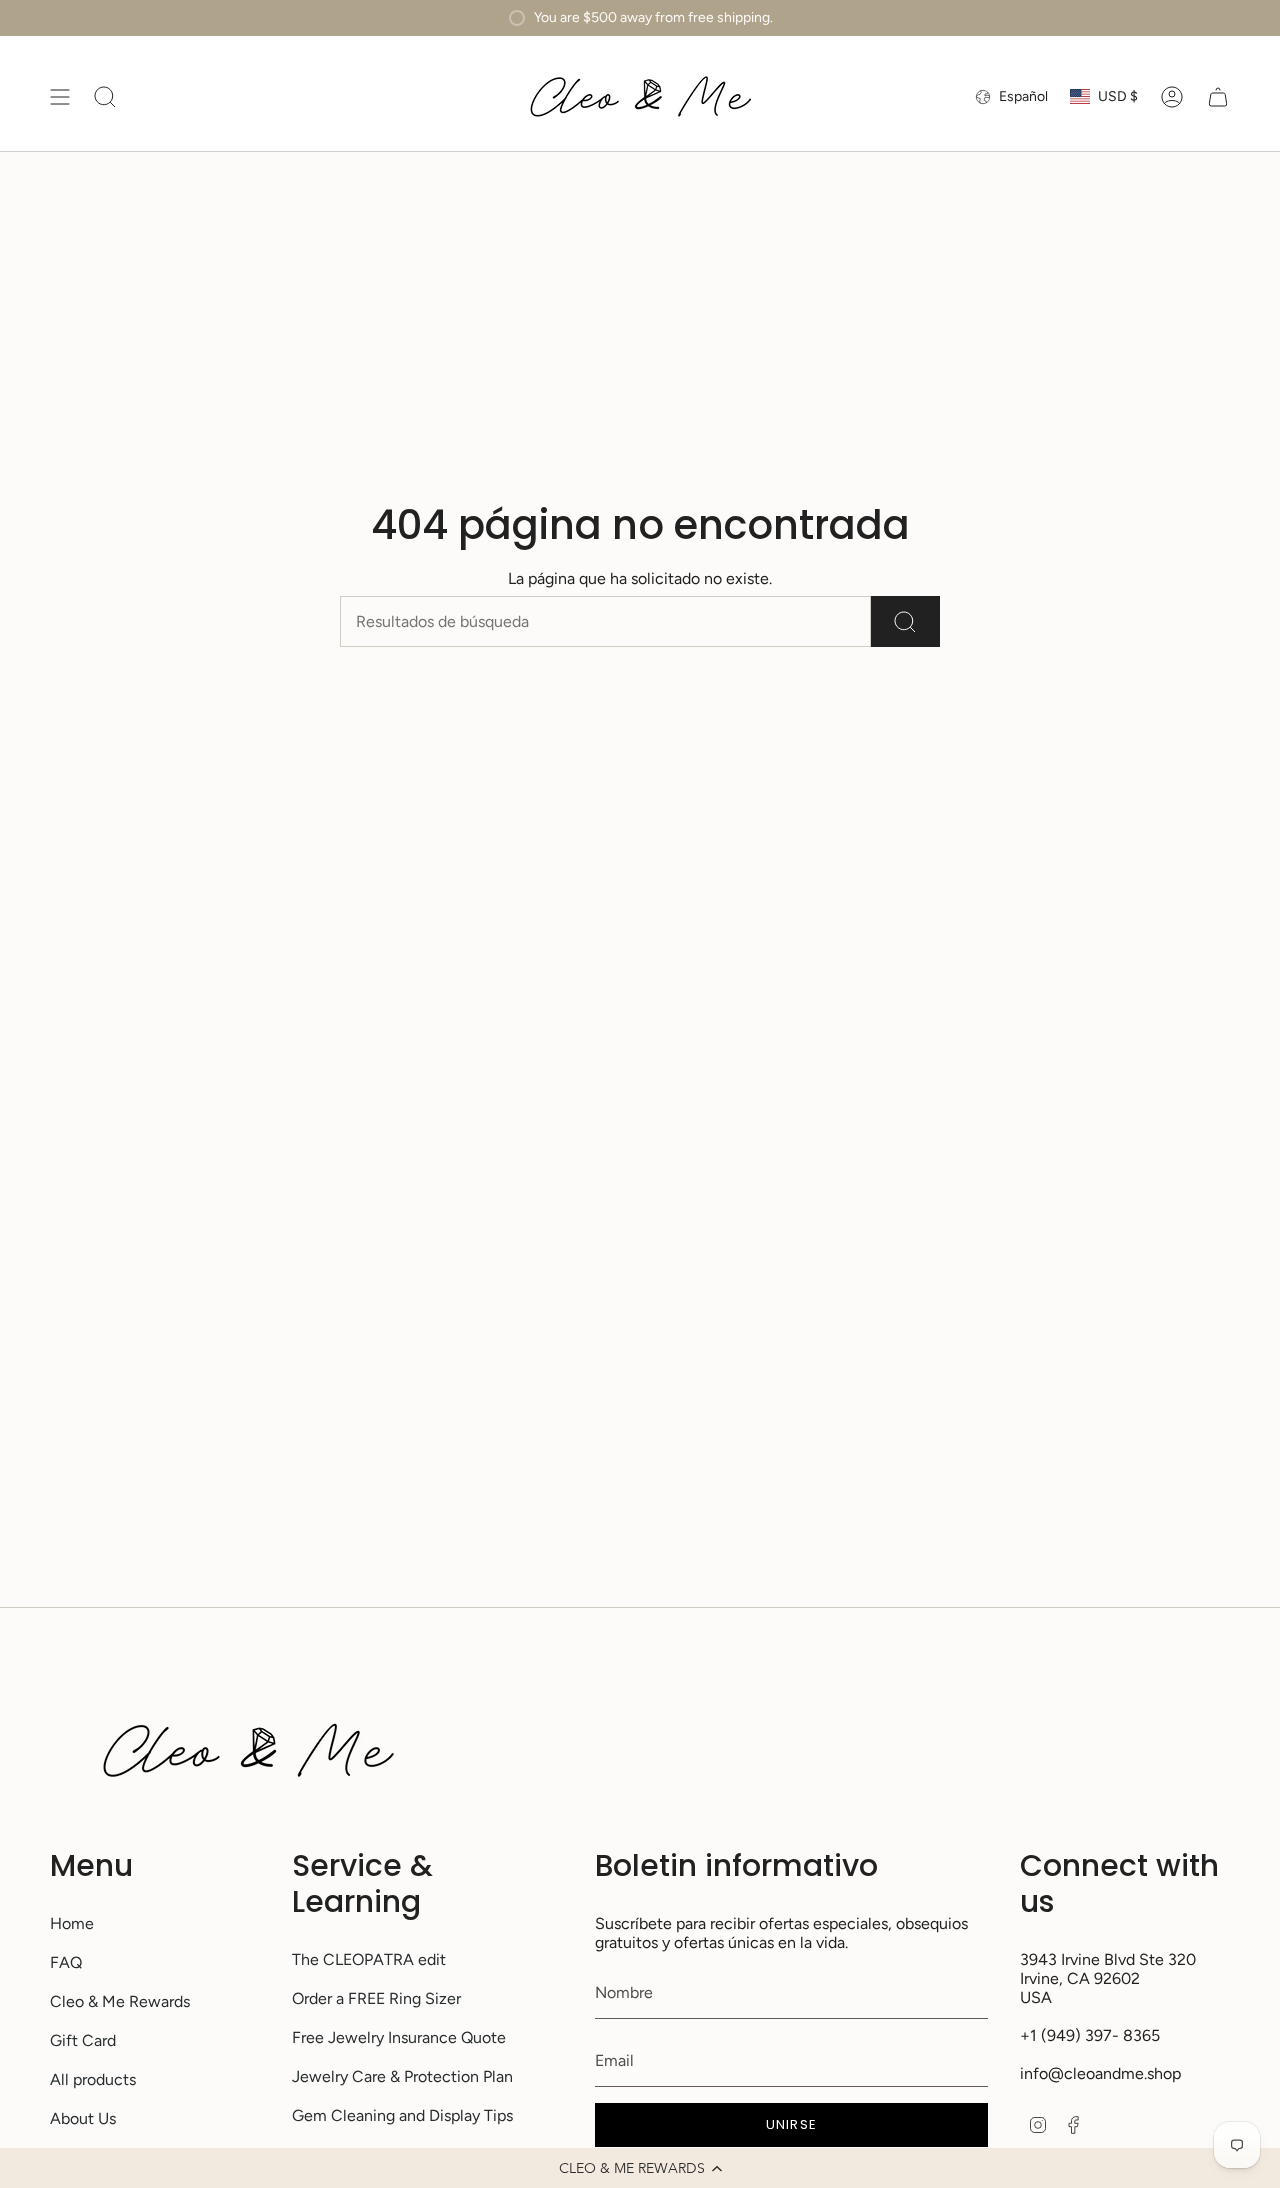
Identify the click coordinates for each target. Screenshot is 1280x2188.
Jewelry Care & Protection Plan (402, 2076)
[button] (640, 2168)
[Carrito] (1218, 97)
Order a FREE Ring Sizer (376, 1998)
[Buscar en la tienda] (905, 621)
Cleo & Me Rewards (120, 2001)
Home (72, 1923)
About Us (83, 2118)
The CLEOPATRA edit (369, 1959)
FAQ (66, 1962)
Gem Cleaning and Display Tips (402, 2115)
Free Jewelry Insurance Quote (399, 2037)
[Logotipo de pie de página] (247, 1751)
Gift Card (83, 2040)
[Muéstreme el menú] (60, 97)
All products (93, 2079)
